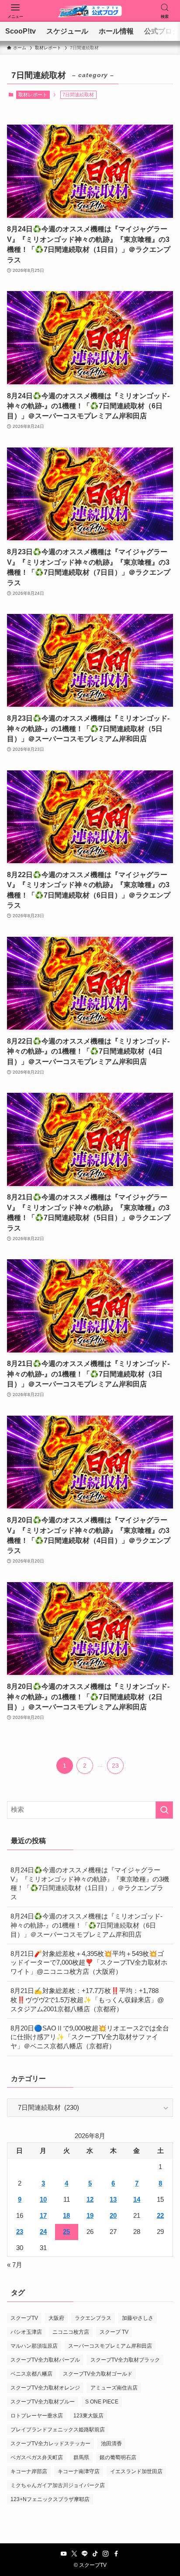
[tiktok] (95, 2554)
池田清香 (111, 2444)
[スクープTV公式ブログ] (90, 11)
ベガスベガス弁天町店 (37, 2457)
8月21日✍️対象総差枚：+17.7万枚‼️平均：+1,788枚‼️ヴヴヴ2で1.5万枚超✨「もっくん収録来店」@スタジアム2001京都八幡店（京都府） (87, 2000)
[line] (85, 2554)
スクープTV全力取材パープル (45, 2360)
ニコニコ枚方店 (71, 2332)
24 (43, 2232)
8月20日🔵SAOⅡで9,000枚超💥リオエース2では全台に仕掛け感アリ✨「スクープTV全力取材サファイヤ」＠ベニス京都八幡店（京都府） (90, 2037)
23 (115, 1766)
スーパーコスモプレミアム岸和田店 (110, 2346)
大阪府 (56, 2318)
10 (43, 2200)
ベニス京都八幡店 (31, 2374)
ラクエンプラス (93, 2318)
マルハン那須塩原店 (34, 2346)
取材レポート (33, 95)
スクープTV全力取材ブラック (125, 2360)
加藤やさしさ (138, 2318)
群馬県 (81, 2457)
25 (66, 2232)
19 (90, 2216)
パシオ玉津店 (26, 2332)
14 (137, 2200)
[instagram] (106, 2554)
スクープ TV (114, 2332)
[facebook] (116, 2554)
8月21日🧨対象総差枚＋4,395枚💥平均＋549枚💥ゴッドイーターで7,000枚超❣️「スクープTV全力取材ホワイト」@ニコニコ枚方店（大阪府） (89, 1963)
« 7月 (15, 2265)
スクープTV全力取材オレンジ (45, 2388)
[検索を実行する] (164, 1810)
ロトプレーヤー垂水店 (37, 2416)
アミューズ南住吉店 (114, 2388)
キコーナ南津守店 (79, 2471)
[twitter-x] (74, 2554)
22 (160, 2216)
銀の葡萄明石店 (118, 2457)
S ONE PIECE (102, 2402)
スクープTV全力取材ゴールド (98, 2374)
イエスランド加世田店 (136, 2471)
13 (113, 2200)
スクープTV (24, 2318)
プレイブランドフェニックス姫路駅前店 (58, 2430)
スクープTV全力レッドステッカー (50, 2444)
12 (90, 2200)
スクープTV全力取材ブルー (43, 2402)
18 (66, 2216)
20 (113, 2216)
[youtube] (64, 2554)
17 (43, 2216)
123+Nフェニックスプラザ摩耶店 (50, 2499)
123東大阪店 (88, 2416)
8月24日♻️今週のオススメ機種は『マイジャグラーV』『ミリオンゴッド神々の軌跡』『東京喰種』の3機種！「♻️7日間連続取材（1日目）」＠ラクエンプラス (90, 1884)
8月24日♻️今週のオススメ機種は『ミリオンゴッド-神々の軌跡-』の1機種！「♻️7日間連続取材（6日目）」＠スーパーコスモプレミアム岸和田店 (87, 1925)
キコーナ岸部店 (29, 2471)
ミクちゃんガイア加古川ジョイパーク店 (58, 2485)
